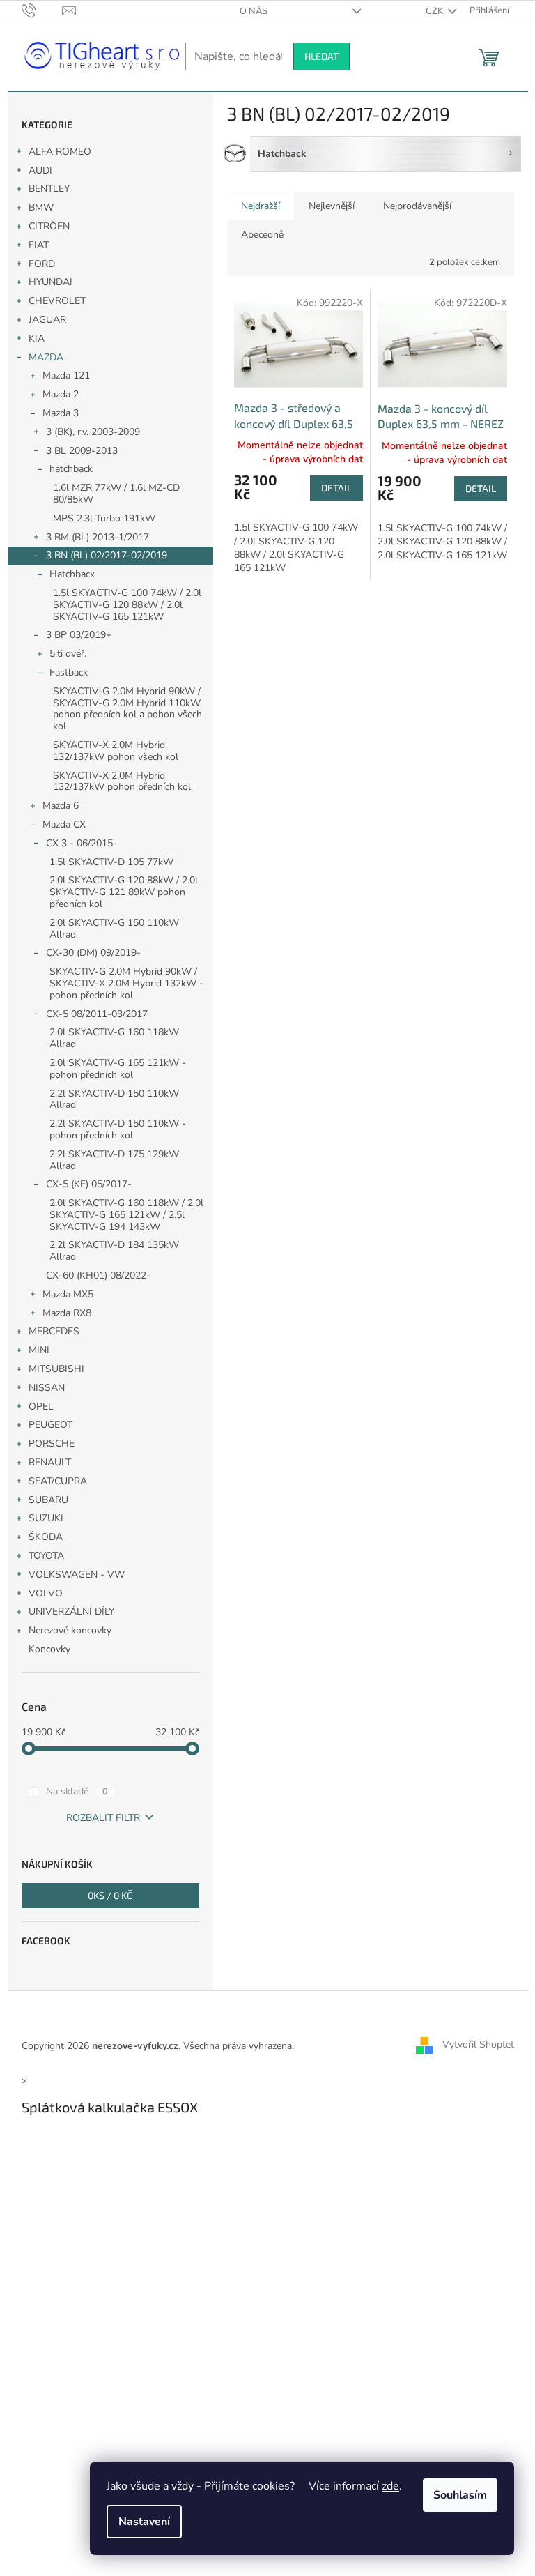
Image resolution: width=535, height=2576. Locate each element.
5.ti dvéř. (68, 654)
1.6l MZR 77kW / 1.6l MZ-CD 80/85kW (116, 494)
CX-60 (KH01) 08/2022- (98, 1275)
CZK (435, 11)
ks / (110, 1895)
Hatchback (72, 574)
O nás (254, 11)
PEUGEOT (51, 1425)
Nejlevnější (332, 206)
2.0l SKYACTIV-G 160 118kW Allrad (114, 1038)
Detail (336, 488)
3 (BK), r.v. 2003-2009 (93, 432)
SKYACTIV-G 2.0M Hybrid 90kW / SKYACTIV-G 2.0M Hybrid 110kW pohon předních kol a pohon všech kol (127, 709)
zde (390, 2486)
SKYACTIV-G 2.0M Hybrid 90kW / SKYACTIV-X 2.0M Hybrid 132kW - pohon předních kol (126, 983)
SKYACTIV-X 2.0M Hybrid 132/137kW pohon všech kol (116, 751)
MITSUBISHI (56, 1369)
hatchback (71, 469)
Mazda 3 (61, 413)
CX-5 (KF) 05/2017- (89, 1184)
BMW (41, 207)
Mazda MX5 (68, 1294)
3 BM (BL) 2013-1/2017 (98, 537)
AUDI (40, 170)
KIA (37, 338)
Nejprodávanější (417, 206)
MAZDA (46, 357)
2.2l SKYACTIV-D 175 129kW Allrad (114, 1160)
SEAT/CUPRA (58, 1481)
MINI (39, 1350)
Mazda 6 (61, 806)
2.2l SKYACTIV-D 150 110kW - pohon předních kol (118, 1129)
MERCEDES (54, 1331)
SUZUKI (46, 1518)
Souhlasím (460, 2495)
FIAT (39, 245)
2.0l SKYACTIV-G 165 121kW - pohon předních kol (118, 1069)
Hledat (321, 56)
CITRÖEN (49, 226)
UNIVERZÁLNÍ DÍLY (71, 1611)
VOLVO (46, 1593)
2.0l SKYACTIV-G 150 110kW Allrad (114, 929)
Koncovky (49, 1649)
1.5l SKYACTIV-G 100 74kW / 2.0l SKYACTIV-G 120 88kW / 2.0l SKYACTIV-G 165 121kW (127, 605)
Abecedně (262, 235)
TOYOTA (46, 1556)
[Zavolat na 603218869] (42, 10)
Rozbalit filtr (103, 1818)
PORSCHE (52, 1443)
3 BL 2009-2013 (82, 451)
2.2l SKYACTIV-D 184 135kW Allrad (114, 1251)
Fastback (69, 672)
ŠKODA (46, 1537)
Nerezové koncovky (70, 1630)
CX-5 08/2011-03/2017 (97, 1014)
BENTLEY (49, 189)
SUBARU (48, 1500)
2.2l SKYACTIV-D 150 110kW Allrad (114, 1099)
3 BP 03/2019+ (79, 635)
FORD (42, 264)
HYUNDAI (51, 282)
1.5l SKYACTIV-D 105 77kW (111, 862)
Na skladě (77, 1791)
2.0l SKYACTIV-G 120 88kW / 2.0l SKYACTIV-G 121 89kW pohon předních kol (124, 892)
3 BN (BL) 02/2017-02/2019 (107, 555)
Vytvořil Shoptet (478, 2045)
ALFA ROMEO (60, 152)
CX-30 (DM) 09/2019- (93, 953)
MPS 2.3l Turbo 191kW (104, 518)
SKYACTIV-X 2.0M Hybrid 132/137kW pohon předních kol (122, 782)
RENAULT (50, 1462)
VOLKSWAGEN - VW (77, 1575)
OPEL (41, 1407)
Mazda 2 (61, 394)
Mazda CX (64, 824)
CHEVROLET (57, 301)
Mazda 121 (66, 375)
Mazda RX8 (67, 1313)
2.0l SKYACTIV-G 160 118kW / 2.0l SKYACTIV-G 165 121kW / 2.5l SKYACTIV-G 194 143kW (126, 1215)
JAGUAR (47, 320)
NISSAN (47, 1388)
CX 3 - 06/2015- (82, 843)
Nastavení (144, 2522)
